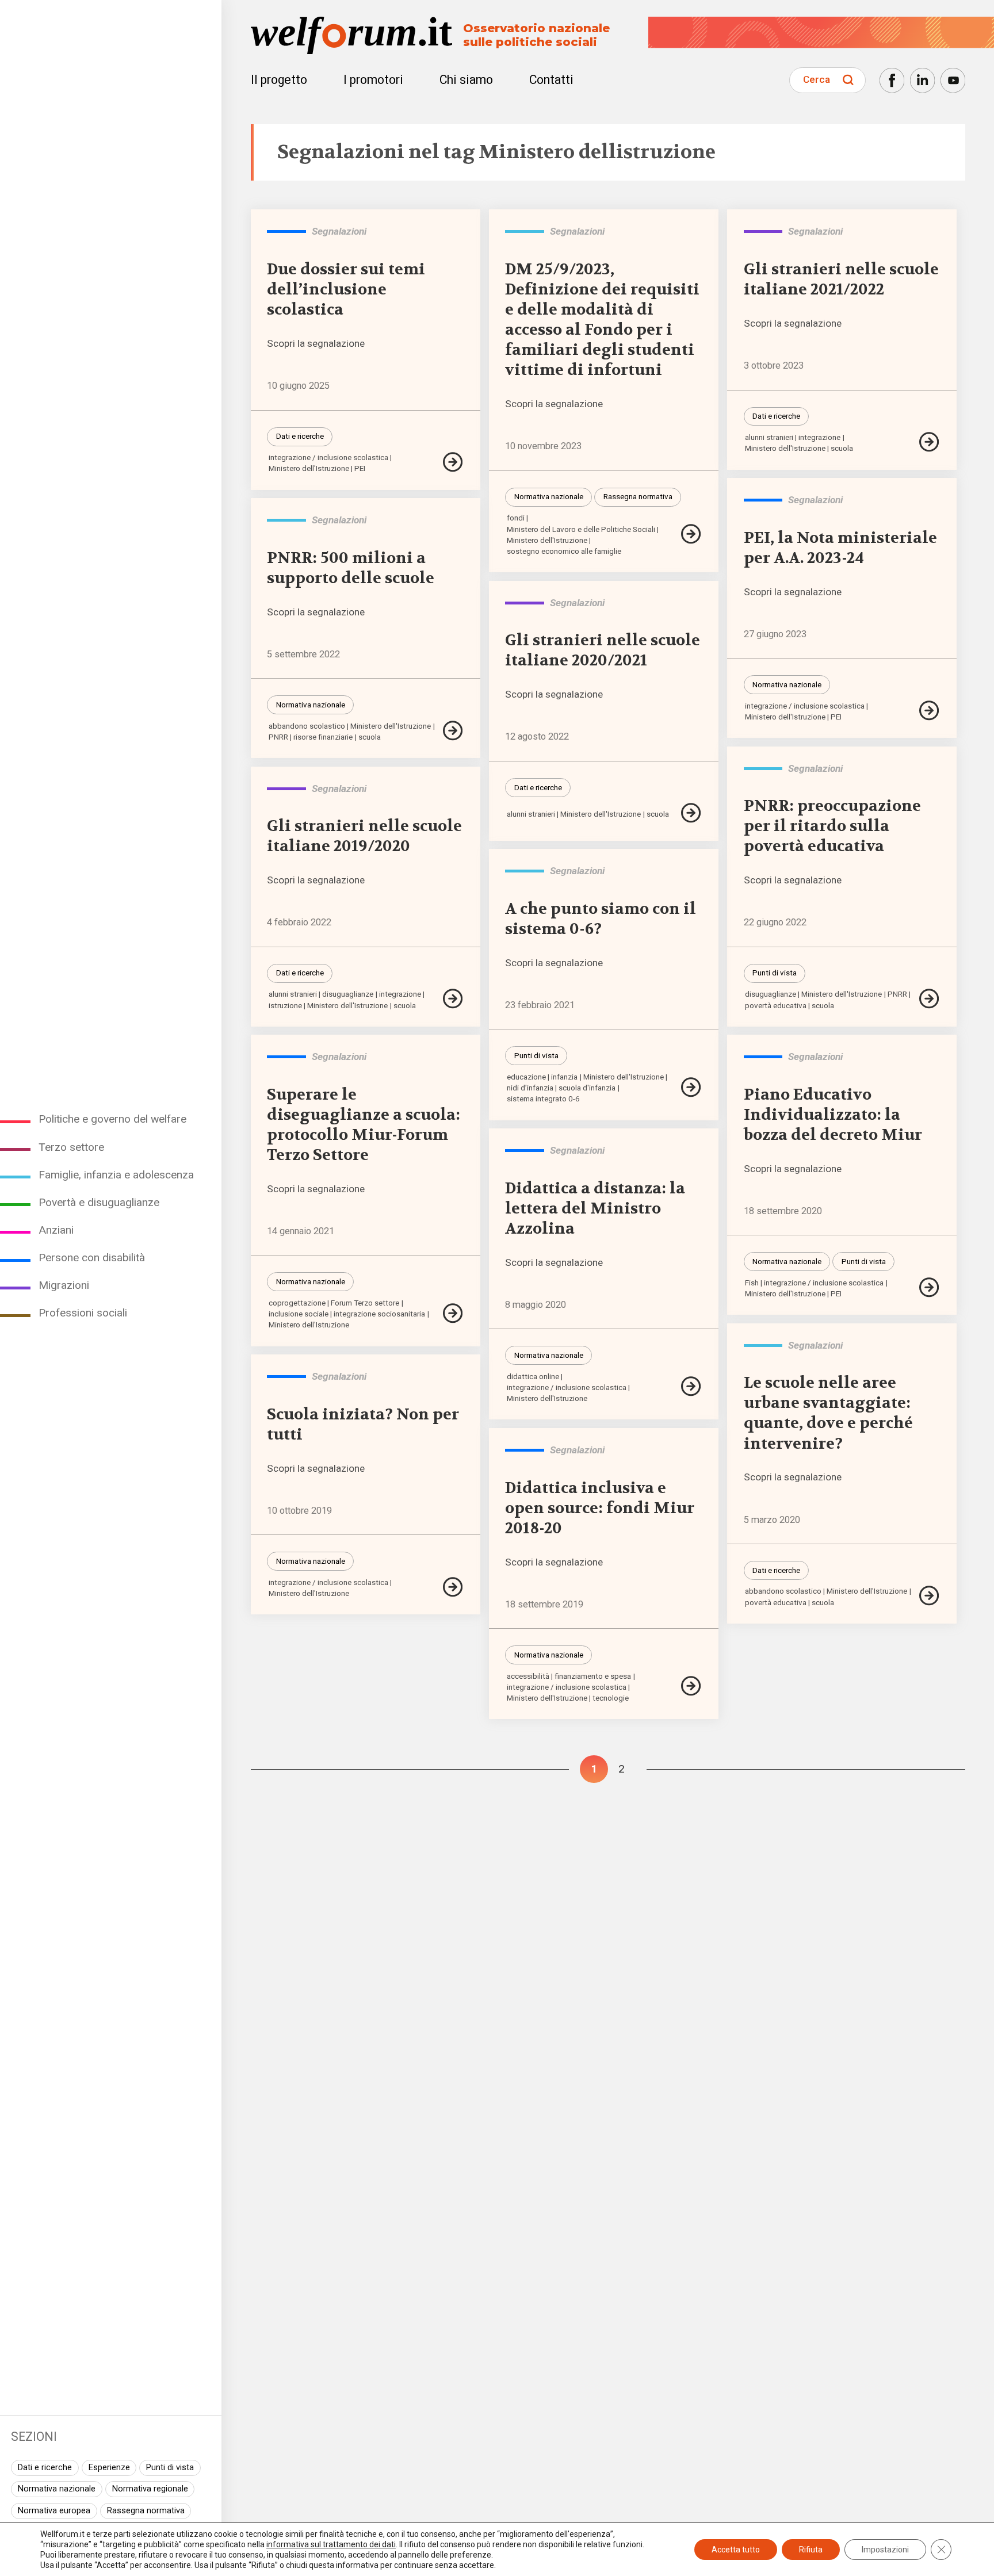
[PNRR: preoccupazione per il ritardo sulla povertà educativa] (929, 999)
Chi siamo (466, 80)
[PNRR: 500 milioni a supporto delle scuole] (453, 731)
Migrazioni (64, 1285)
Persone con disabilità (92, 1258)
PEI (360, 468)
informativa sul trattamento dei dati (331, 2544)
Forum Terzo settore (365, 1303)
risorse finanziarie (323, 737)
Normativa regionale (150, 2489)
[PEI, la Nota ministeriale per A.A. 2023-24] (929, 711)
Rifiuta (811, 2550)
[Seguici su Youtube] (953, 80)
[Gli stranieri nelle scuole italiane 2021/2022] (929, 442)
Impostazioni (885, 2550)
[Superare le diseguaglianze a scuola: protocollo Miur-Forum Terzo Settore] (453, 1313)
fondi (516, 518)
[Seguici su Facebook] (892, 80)
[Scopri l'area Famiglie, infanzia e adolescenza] (524, 231)
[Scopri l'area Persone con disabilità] (286, 231)
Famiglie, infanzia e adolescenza (116, 1175)
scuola (842, 448)
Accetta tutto (736, 2550)
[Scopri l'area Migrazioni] (763, 231)
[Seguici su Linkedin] (922, 80)
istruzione (285, 1006)
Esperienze (109, 2468)
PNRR (278, 737)
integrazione (819, 437)
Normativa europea (54, 2511)
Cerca (817, 79)
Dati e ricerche (45, 2468)
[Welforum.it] (111, 8)
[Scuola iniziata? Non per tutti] (453, 1587)
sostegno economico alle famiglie (564, 551)
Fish (752, 1283)
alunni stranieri (769, 437)
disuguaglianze (771, 994)
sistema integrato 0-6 (543, 1099)
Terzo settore (71, 1147)
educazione (526, 1077)
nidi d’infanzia (530, 1088)
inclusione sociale (299, 1314)
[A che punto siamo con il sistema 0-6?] (691, 1087)
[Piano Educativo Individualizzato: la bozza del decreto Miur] (929, 1287)
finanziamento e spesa (593, 1676)
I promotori (373, 80)
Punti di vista (170, 2468)
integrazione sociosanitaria (379, 1314)
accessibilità (528, 1676)
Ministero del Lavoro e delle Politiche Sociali (581, 529)
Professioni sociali (83, 1313)
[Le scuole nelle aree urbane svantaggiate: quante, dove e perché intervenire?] (929, 1596)
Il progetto (279, 80)
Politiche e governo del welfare (112, 1119)
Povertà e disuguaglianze (99, 1202)
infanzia (564, 1077)
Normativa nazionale (57, 2489)
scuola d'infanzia (587, 1088)
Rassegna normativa (146, 2511)
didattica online (533, 1377)
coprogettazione (297, 1303)
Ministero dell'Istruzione (309, 468)
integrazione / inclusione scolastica (328, 458)
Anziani (56, 1230)
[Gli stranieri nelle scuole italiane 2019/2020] (453, 999)
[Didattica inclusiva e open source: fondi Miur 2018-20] (691, 1686)
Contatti (551, 80)
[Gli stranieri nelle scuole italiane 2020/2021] (691, 813)
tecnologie (611, 1698)
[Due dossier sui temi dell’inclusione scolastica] (453, 462)
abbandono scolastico (307, 726)
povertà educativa (776, 1006)
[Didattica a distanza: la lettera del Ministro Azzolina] (691, 1386)
